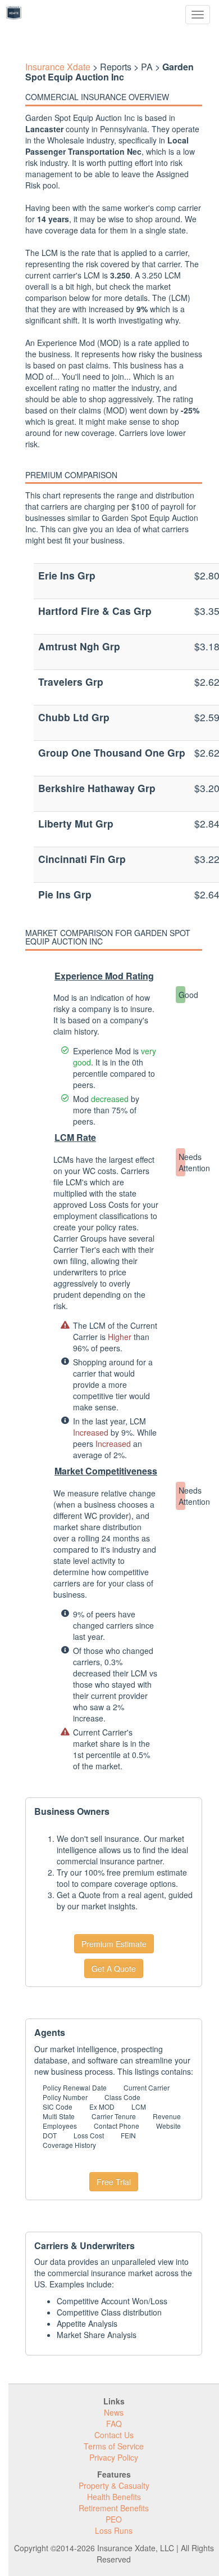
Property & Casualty (114, 2485)
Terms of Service (114, 2446)
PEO (114, 2519)
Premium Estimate (114, 1944)
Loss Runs (114, 2530)
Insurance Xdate (58, 67)
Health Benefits (114, 2497)
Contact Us (114, 2435)
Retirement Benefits (114, 2508)
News (114, 2412)
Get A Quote (114, 1968)
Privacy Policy (114, 2457)
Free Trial (114, 2182)
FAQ (114, 2424)
